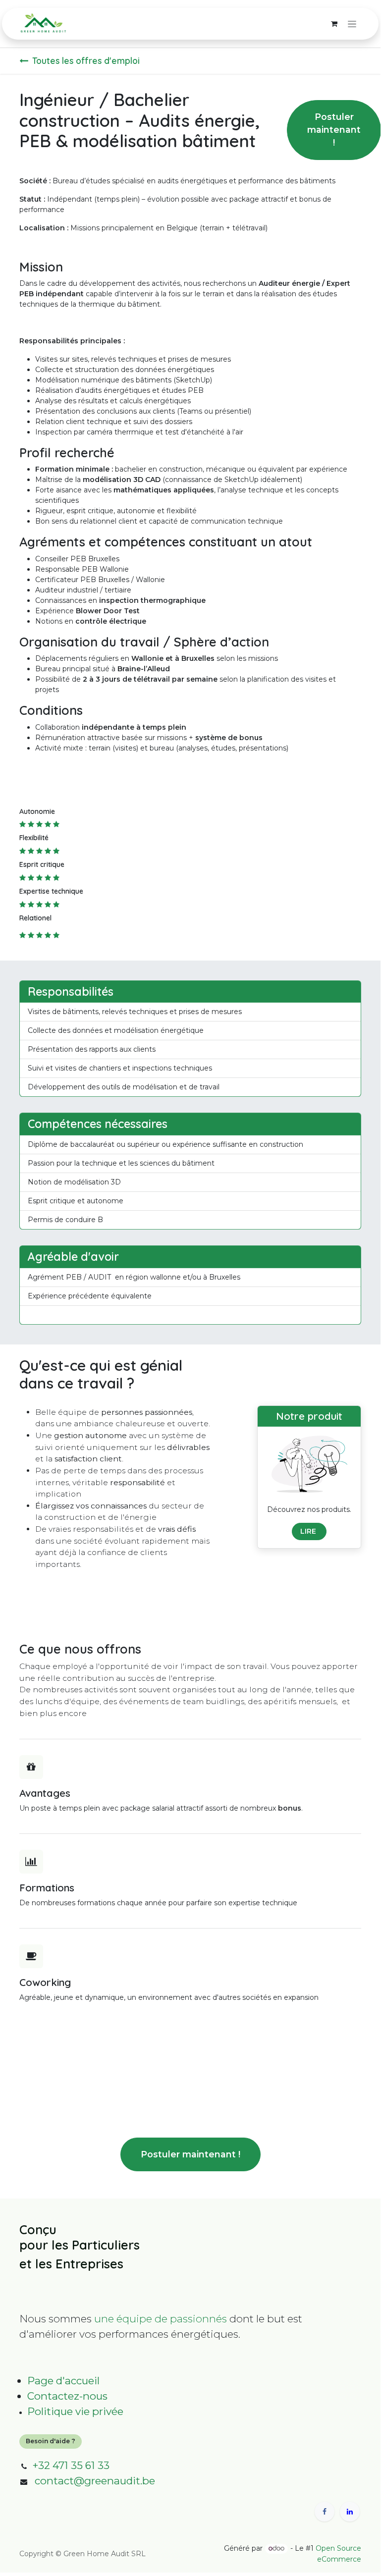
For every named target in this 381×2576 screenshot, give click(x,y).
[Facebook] (325, 2512)
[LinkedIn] (350, 2512)
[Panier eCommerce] (334, 24)
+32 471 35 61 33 (71, 2465)
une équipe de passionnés (161, 2319)
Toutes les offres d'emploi (86, 60)
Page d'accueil (63, 2381)
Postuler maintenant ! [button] (334, 130)
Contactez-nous (67, 2396)
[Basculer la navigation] (352, 24)
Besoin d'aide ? (51, 2441)
